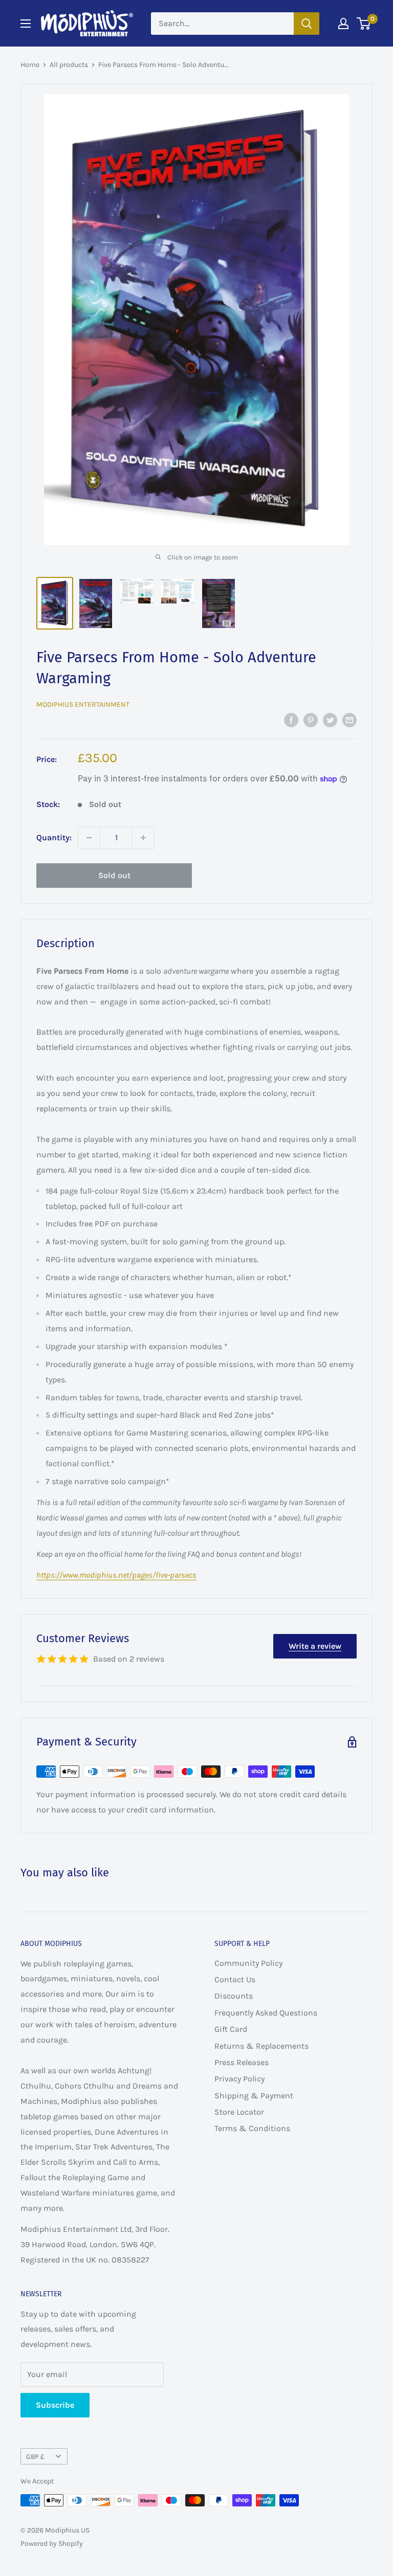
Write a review (315, 1646)
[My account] (343, 24)
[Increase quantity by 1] (143, 838)
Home (30, 65)
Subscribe (55, 2405)
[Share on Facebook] (291, 720)
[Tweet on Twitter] (330, 720)
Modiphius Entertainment (83, 704)
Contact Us (235, 1979)
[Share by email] (350, 720)
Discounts (234, 1996)
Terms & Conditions (252, 2128)
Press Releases (242, 2062)
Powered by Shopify (52, 2544)
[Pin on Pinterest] (311, 720)
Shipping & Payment (254, 2096)
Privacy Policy (239, 2079)
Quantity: (54, 837)
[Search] (307, 24)
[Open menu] (26, 24)
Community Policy (248, 1963)
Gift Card (231, 2029)
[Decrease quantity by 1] (89, 838)
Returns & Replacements (261, 2046)
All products (69, 65)
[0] (364, 24)
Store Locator (239, 2112)
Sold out (114, 875)
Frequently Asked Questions (266, 2013)
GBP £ (35, 2457)
